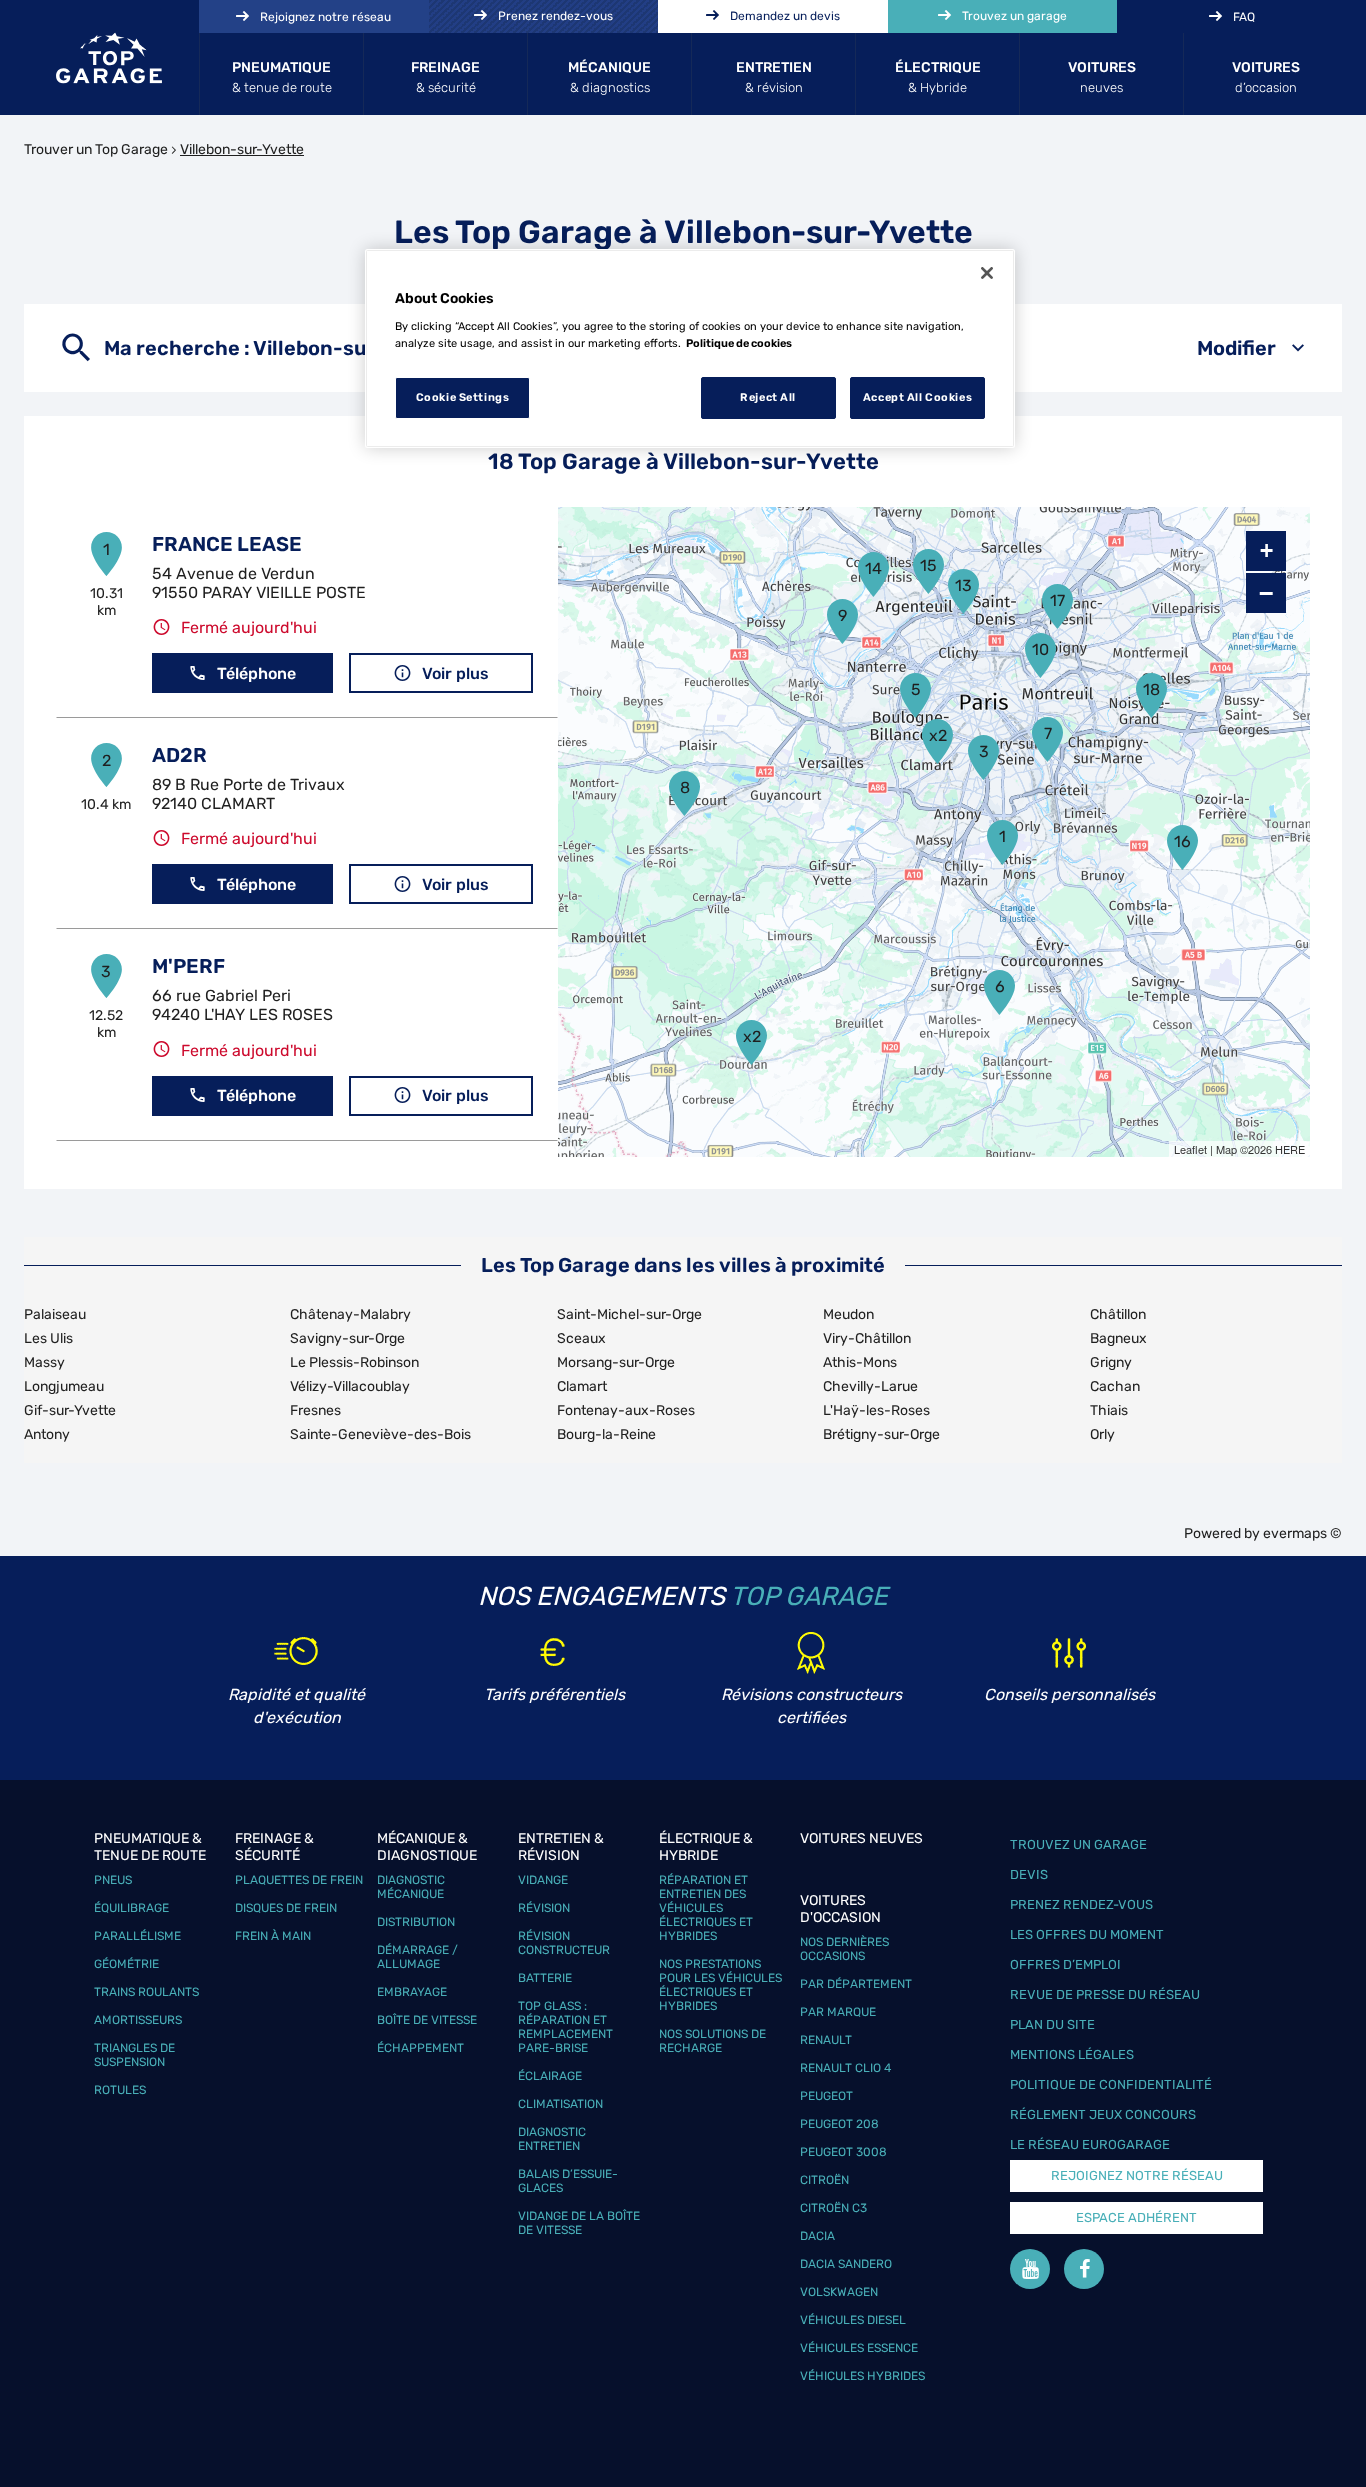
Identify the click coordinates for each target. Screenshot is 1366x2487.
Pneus (113, 1880)
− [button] (1266, 593)
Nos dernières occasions (844, 1949)
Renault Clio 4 (845, 2068)
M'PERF (188, 966)
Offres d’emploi (1065, 1964)
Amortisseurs (138, 2020)
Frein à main (273, 1936)
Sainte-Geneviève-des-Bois (380, 1434)
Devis (1029, 1874)
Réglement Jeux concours (1103, 2114)
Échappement (420, 2048)
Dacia (817, 2236)
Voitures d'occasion (840, 1909)
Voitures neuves (861, 1838)
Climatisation (560, 2104)
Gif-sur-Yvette (70, 1410)
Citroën (824, 2180)
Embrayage (412, 1992)
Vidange (543, 1880)
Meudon (848, 1314)
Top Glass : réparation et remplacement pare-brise (565, 2027)
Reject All (768, 397)
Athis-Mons (860, 1362)
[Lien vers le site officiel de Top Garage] (109, 58)
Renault (826, 2040)
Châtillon (1118, 1314)
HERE (1290, 1149)
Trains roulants (146, 1992)
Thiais (1109, 1410)
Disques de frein (286, 1908)
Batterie (545, 1978)
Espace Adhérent (1136, 2217)
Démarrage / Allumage (417, 1957)
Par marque (838, 2012)
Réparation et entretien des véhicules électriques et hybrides (706, 1908)
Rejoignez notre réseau (1137, 2175)
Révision (544, 1908)
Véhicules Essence (859, 2348)
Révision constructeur (564, 1943)
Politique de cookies (739, 343)
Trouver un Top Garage (96, 149)
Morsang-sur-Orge (616, 1362)
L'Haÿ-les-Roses (876, 1410)
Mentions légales (1072, 2054)
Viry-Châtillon (867, 1338)
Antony (47, 1434)
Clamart (582, 1386)
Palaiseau (55, 1314)
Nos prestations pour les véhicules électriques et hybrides (720, 1985)
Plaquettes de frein (299, 1880)
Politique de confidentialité (1111, 2084)
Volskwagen (839, 2292)
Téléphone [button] (256, 673)
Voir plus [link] (455, 673)
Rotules (120, 2090)
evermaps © (1302, 1533)
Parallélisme (137, 1936)
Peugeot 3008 (843, 2152)
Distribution (416, 1922)
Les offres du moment (1087, 1934)
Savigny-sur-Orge (347, 1338)
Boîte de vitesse (427, 2020)
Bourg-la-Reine (606, 1434)
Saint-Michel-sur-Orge (629, 1314)
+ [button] (1266, 550)
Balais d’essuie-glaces (568, 2181)
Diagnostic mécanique (411, 1887)
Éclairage (550, 2076)
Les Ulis (48, 1338)
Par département (856, 1984)
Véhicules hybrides (862, 2376)
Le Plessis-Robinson (354, 1362)
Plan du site (1052, 2024)
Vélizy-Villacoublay (350, 1386)
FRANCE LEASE (227, 544)
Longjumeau (64, 1386)
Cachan (1115, 1386)
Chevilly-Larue (870, 1386)
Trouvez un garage (1078, 1844)
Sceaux (581, 1338)
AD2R (179, 755)
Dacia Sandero (846, 2264)
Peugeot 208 (839, 2124)
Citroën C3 (833, 2208)
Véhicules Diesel (853, 2320)
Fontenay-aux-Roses (626, 1410)
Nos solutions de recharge (712, 2041)
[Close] (987, 273)
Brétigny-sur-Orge (881, 1434)
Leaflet (1190, 1149)
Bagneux (1118, 1338)
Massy (44, 1362)
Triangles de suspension (134, 2055)
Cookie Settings (463, 397)
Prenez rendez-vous (1081, 1904)
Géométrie (126, 1964)
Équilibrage (131, 1908)
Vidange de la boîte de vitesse (579, 2223)
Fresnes (315, 1410)
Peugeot (826, 2096)
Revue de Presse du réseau (1105, 1994)
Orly (1102, 1434)
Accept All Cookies (917, 397)
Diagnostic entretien (552, 2139)
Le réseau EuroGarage (1090, 2144)
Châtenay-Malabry (350, 1314)
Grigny (1111, 1362)
